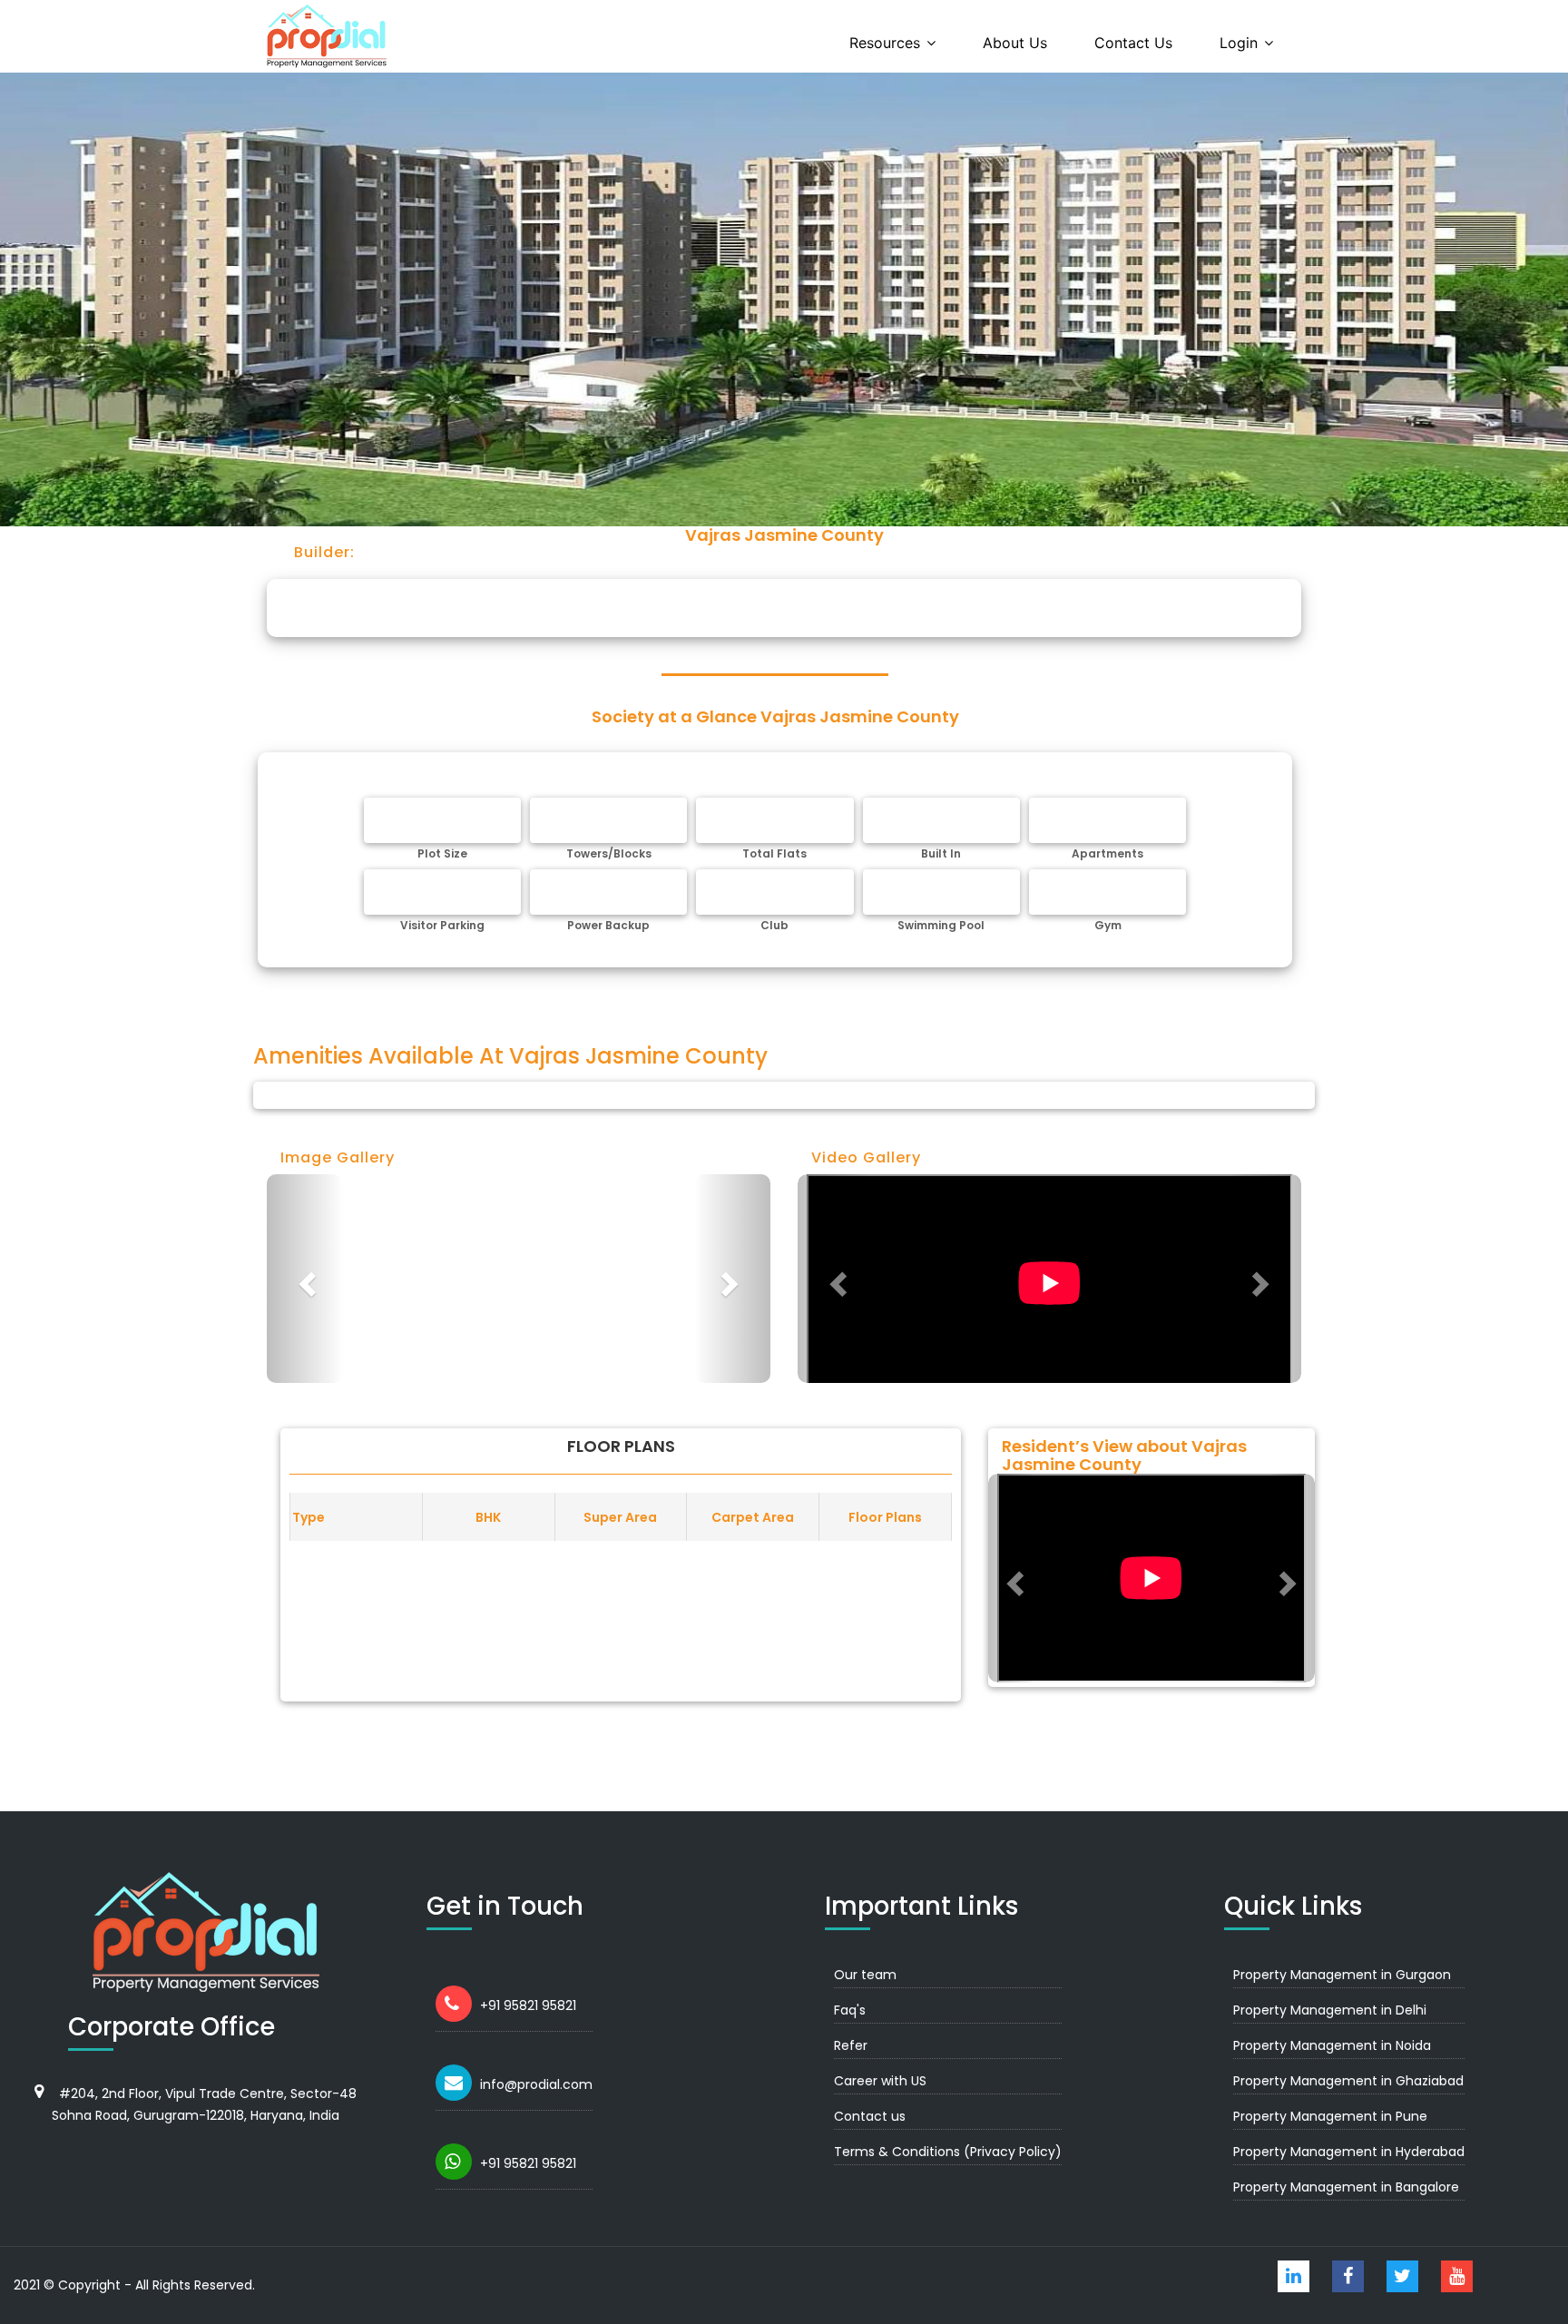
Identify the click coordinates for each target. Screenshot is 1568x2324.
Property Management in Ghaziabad (1348, 2081)
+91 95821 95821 (528, 2005)
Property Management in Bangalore (1346, 2187)
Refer (851, 2045)
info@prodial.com (536, 2084)
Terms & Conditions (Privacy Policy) (948, 2152)
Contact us (1133, 43)
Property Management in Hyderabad (1349, 2152)
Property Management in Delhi (1330, 2010)
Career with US (880, 2081)
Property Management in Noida (1332, 2045)
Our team (865, 1975)
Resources (885, 43)
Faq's (850, 2010)
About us (1015, 43)
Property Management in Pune (1330, 2116)
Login (1239, 43)
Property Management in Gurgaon (1342, 1975)
